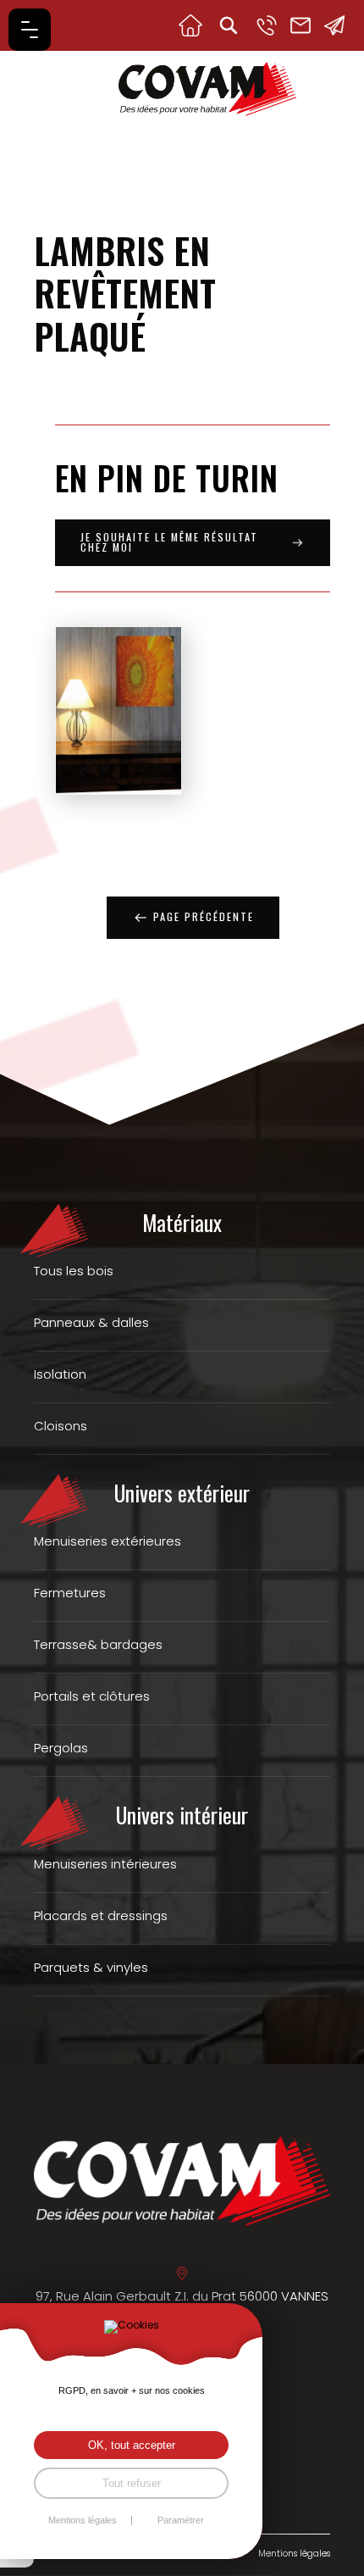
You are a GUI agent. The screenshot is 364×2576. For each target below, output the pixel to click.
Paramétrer (181, 2520)
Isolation (60, 1374)
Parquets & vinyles (91, 1967)
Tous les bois (74, 1271)
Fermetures (70, 1593)
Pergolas (61, 1748)
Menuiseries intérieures (105, 1864)
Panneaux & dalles (91, 1322)
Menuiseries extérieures (108, 1541)
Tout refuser (132, 2483)
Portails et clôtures (92, 1696)
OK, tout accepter (132, 2445)
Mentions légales (294, 2554)
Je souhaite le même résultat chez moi (169, 542)
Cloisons (61, 1426)
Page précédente (204, 916)
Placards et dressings (101, 1915)
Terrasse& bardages (98, 1644)
